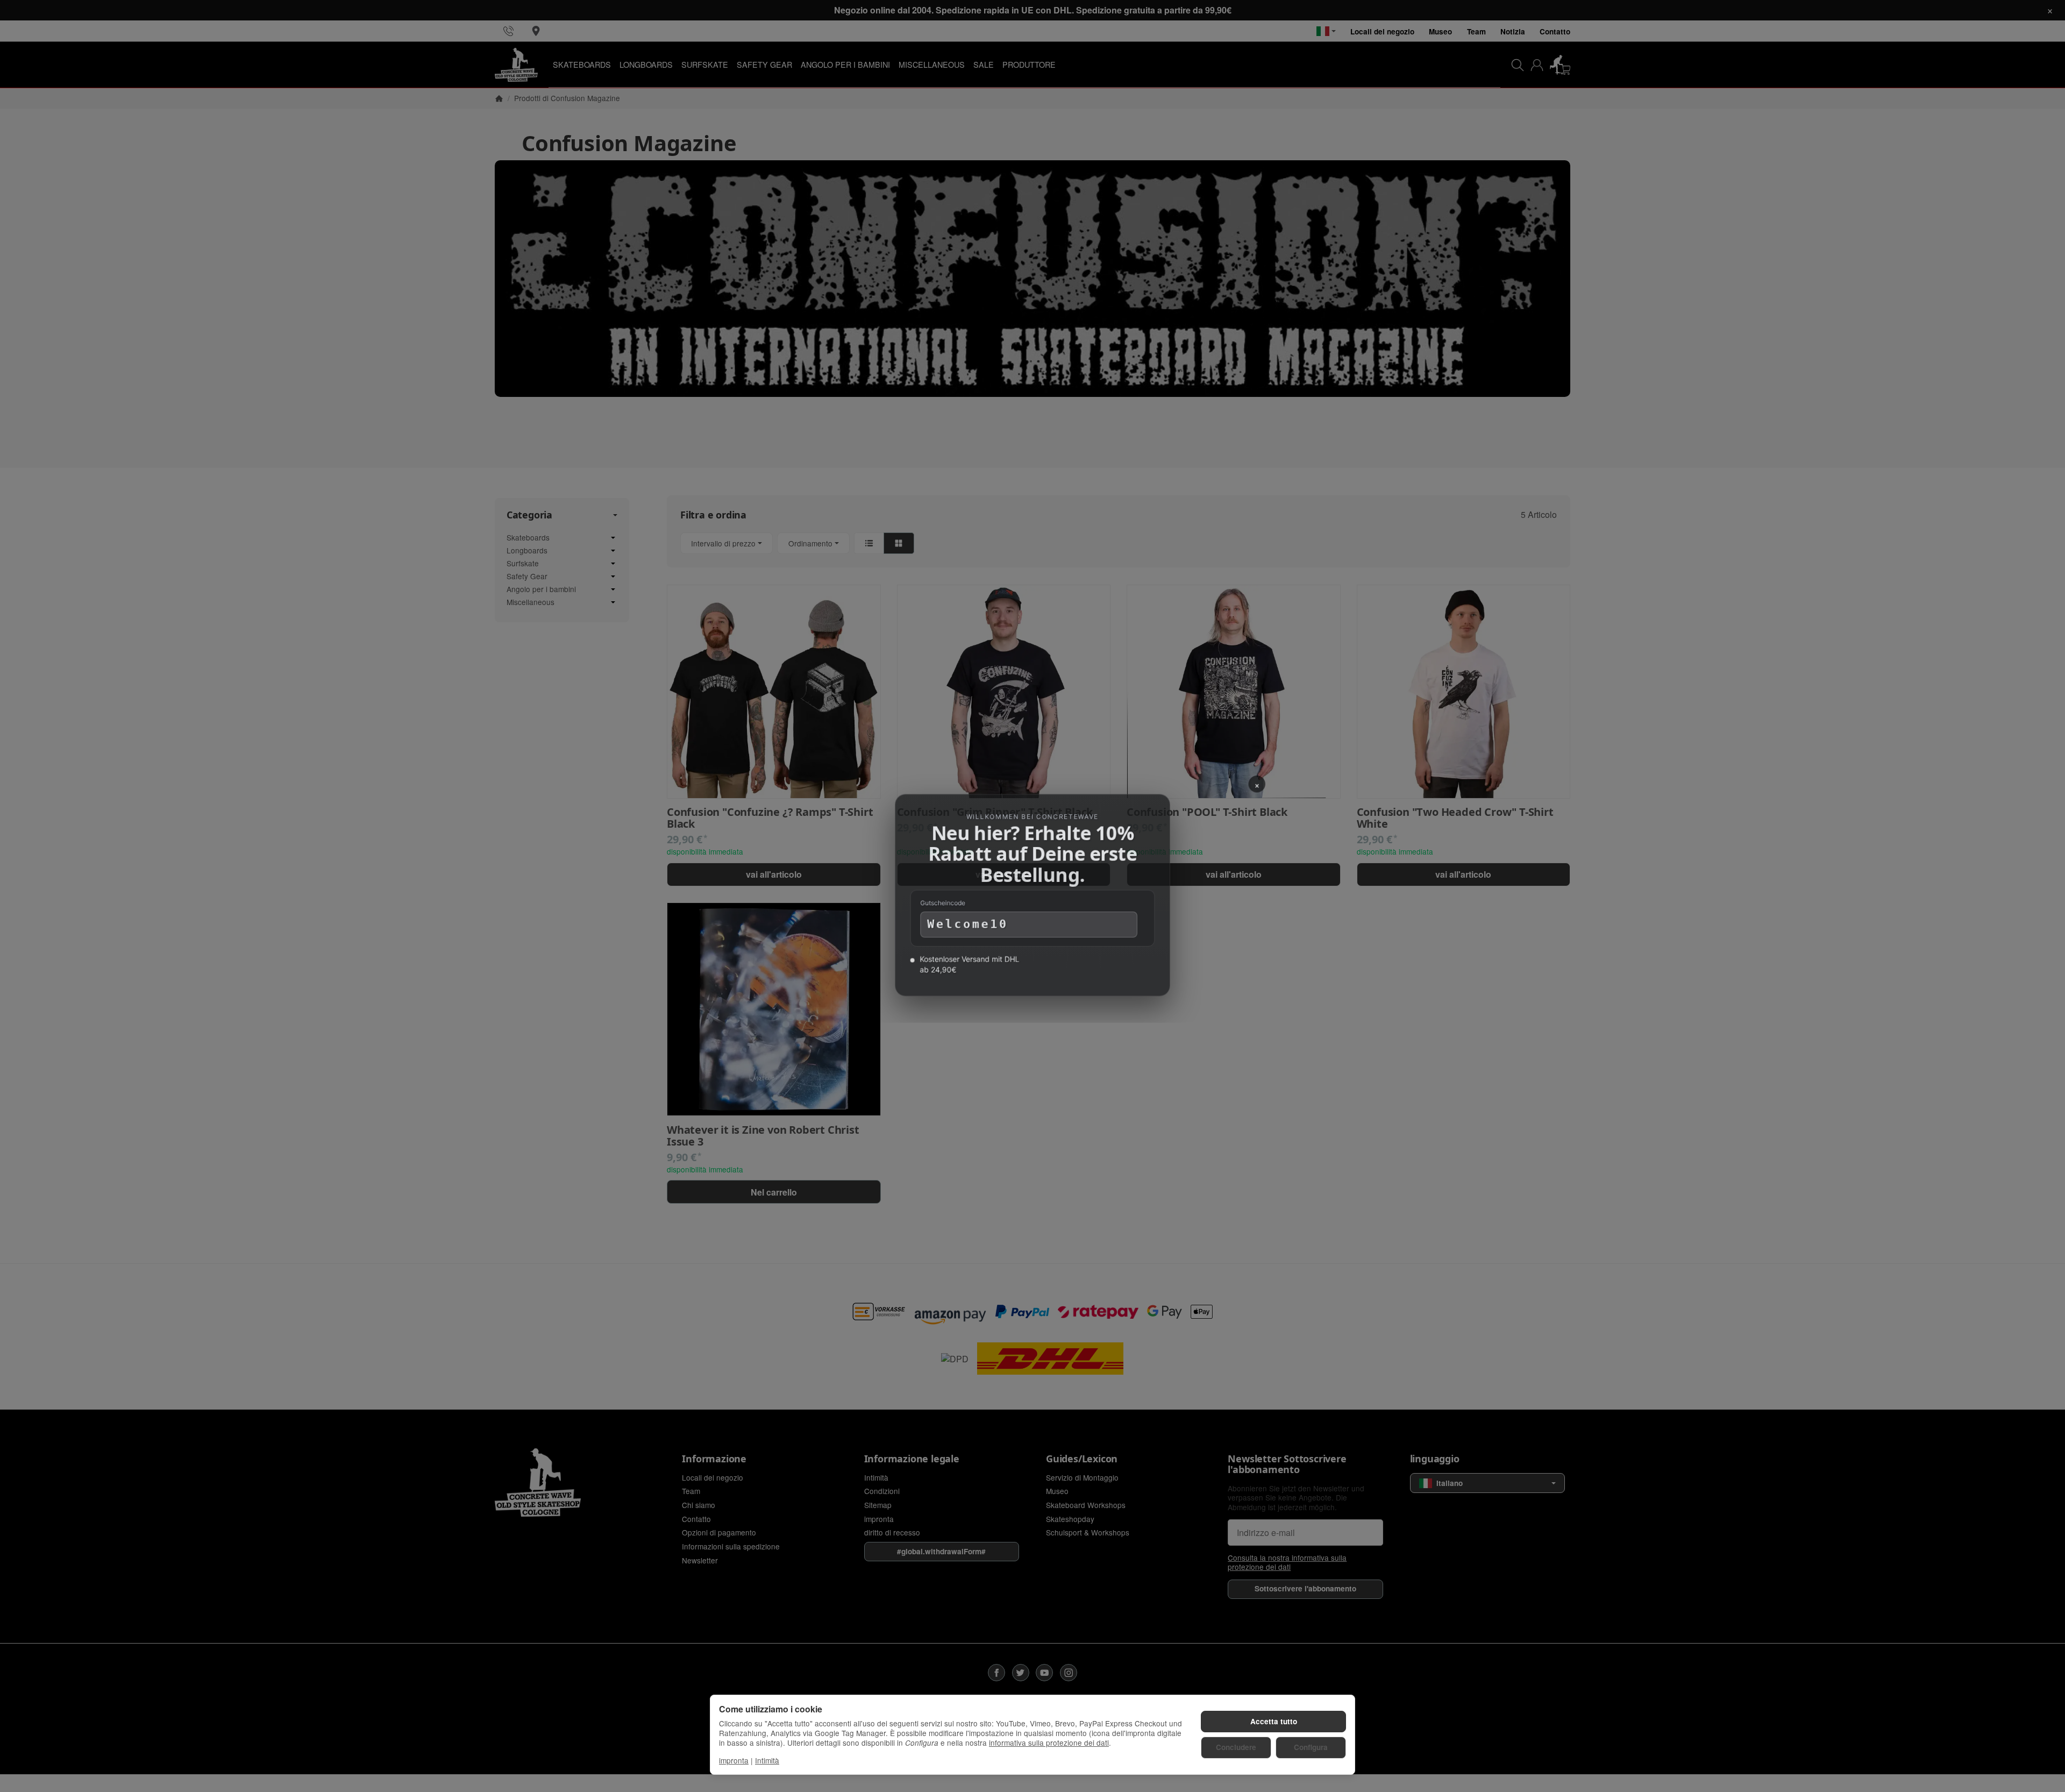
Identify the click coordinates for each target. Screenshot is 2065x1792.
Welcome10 (967, 925)
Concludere (1236, 1747)
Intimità (767, 1760)
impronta (734, 1760)
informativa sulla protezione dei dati (1049, 1743)
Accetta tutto (1274, 1721)
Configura (1311, 1747)
